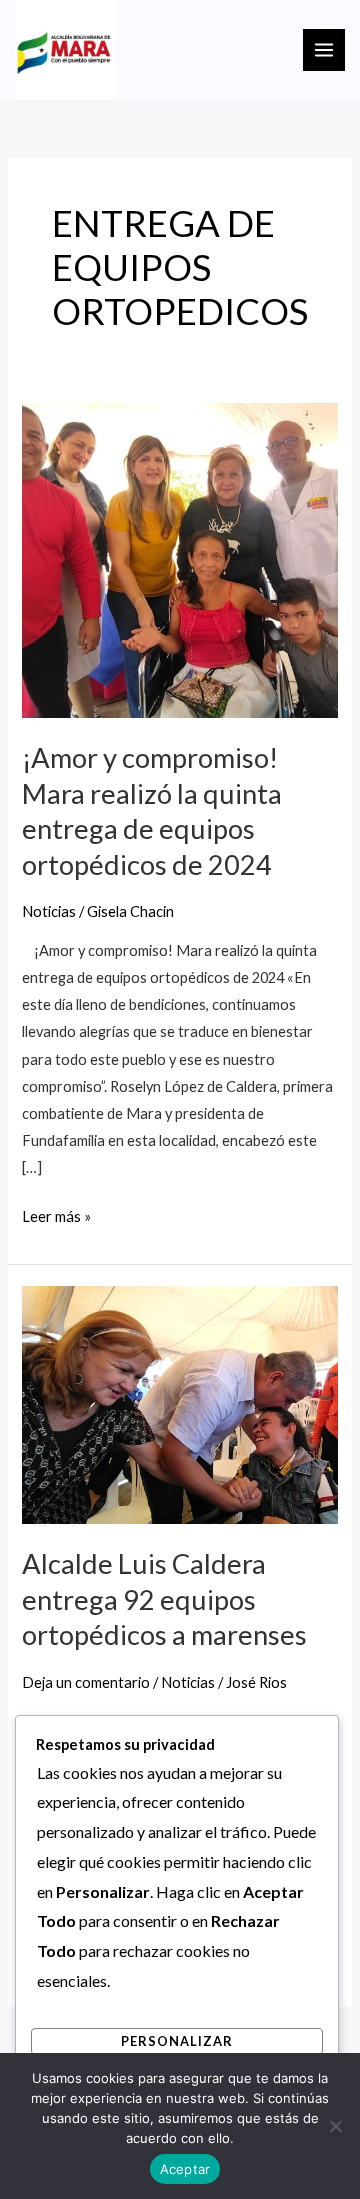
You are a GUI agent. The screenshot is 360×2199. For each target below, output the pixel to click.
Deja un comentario (86, 1682)
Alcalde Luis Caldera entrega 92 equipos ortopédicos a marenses (164, 1599)
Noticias (49, 911)
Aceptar (185, 2169)
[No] (335, 2126)
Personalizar (177, 2041)
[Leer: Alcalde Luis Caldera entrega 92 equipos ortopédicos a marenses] (179, 1403)
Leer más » (56, 1214)
